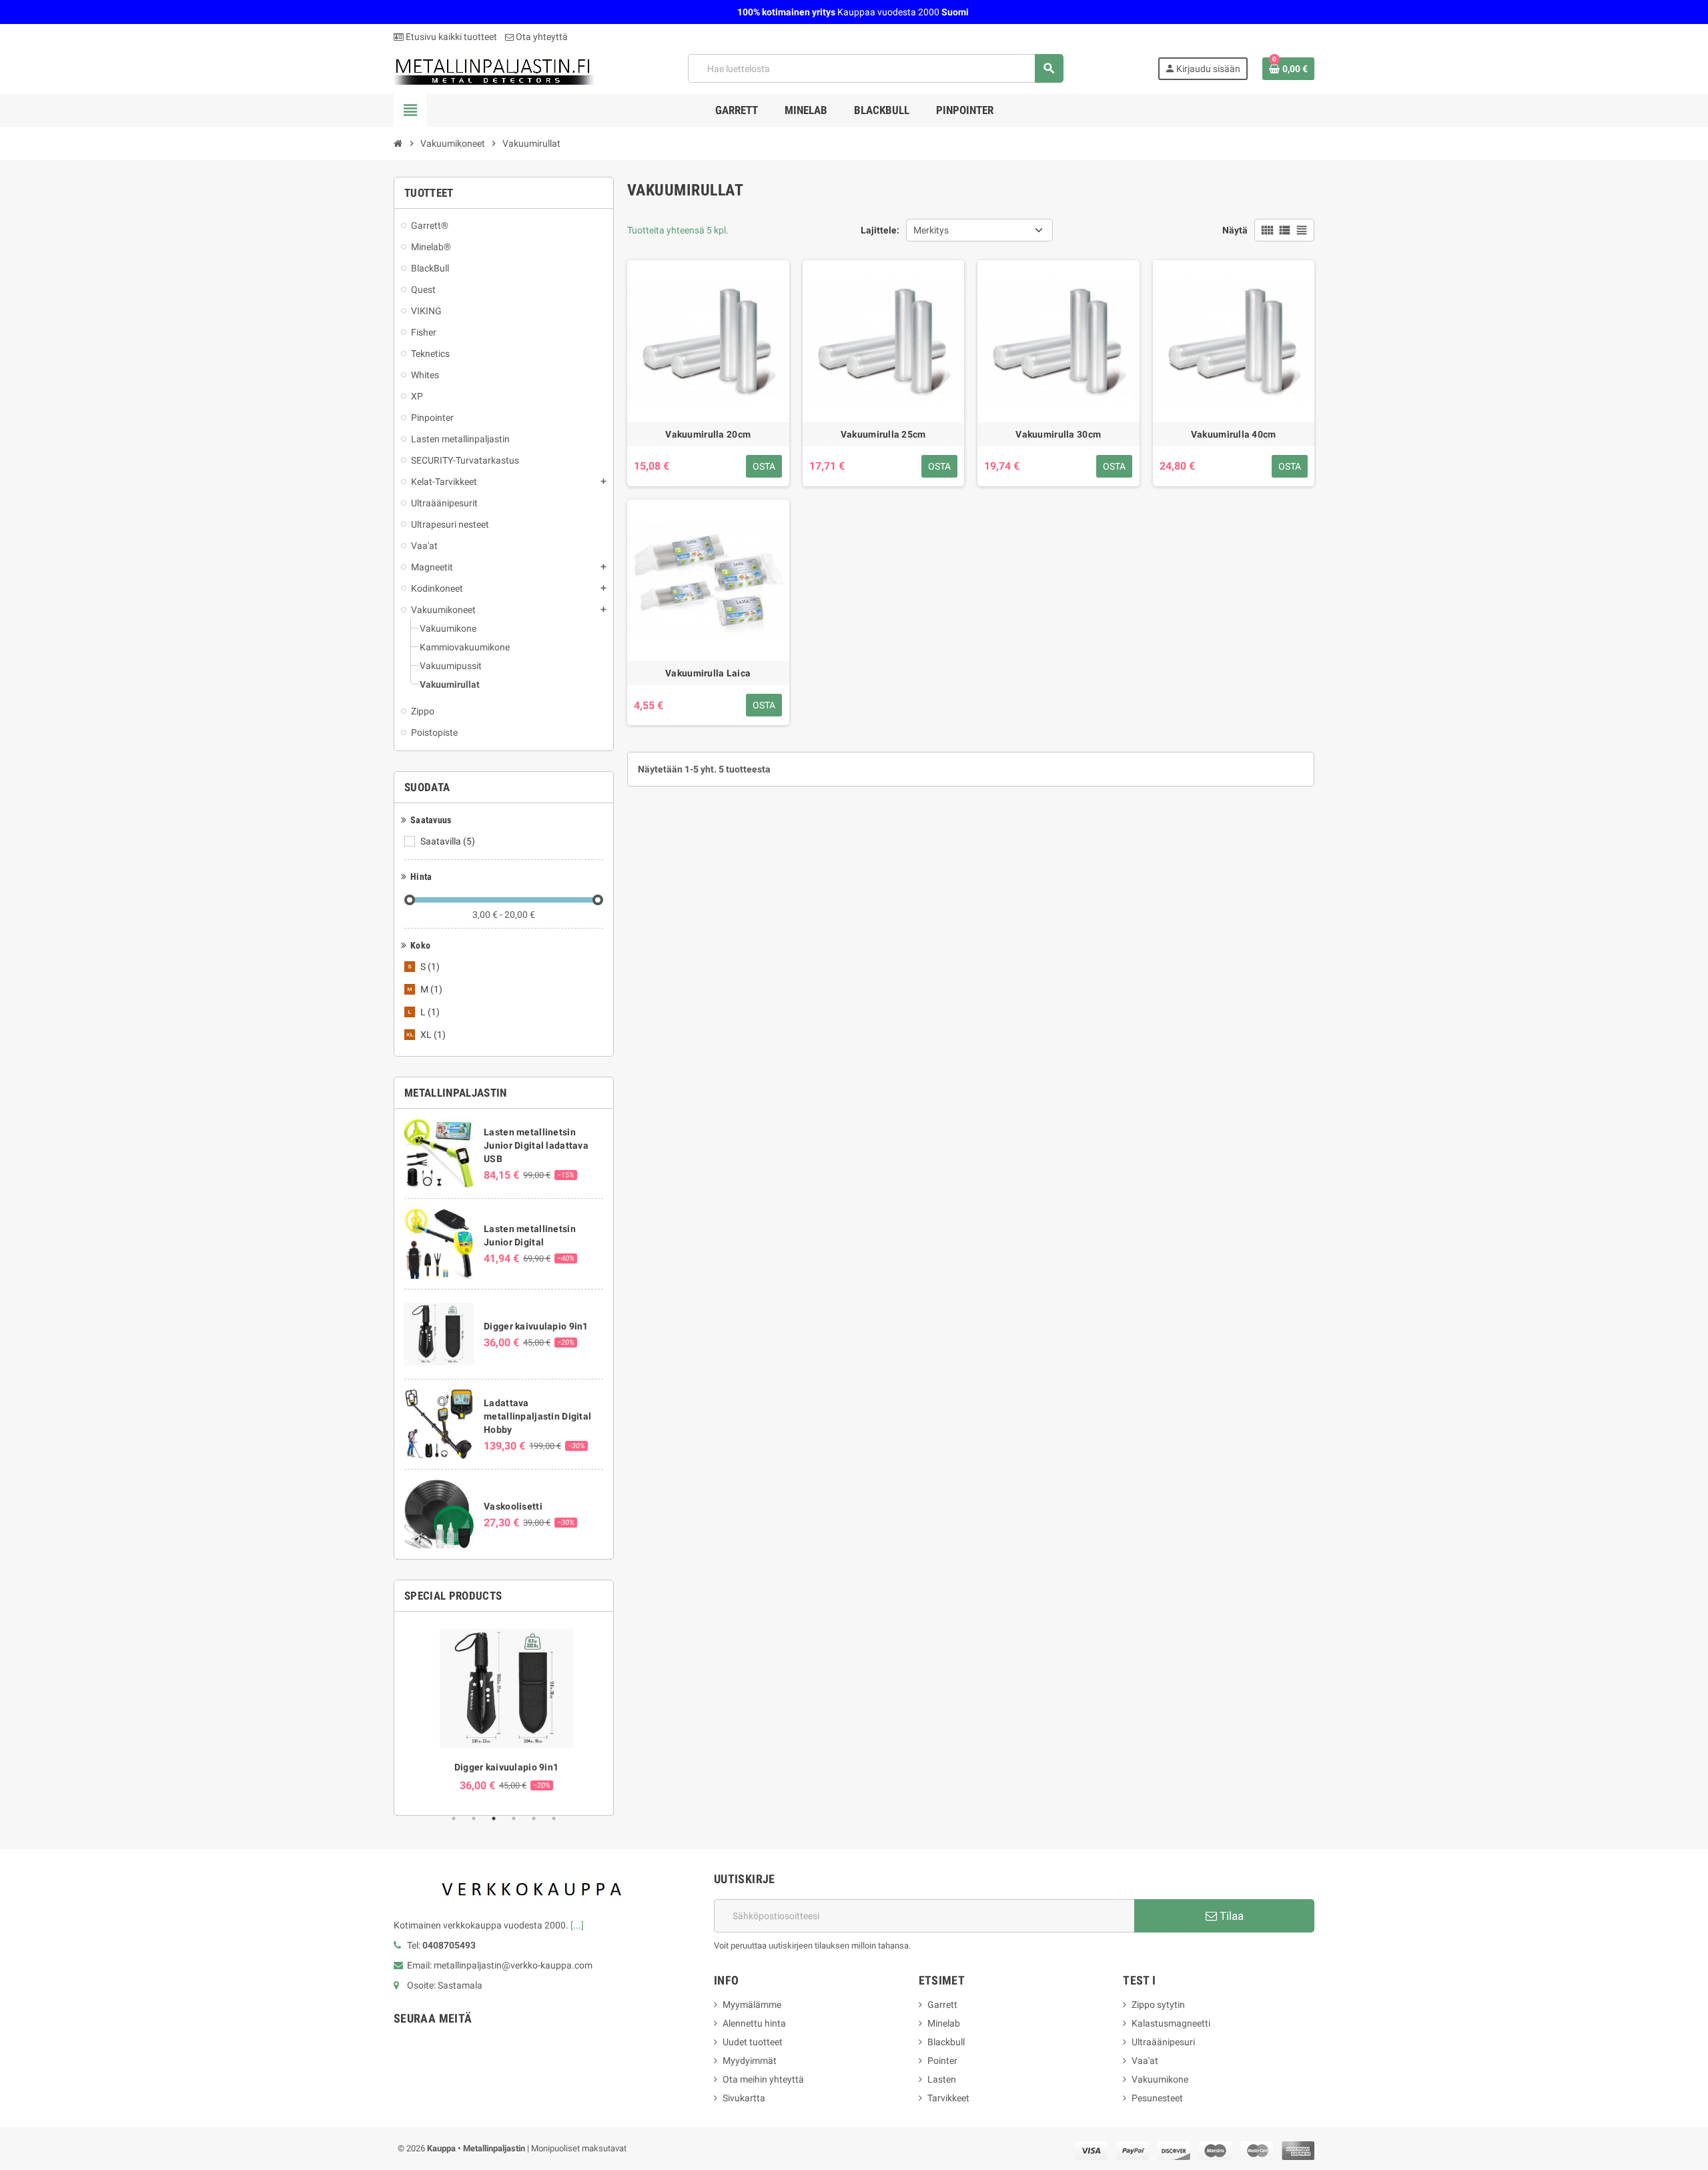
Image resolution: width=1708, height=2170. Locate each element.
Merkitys (931, 230)
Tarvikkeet (948, 2098)
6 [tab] (554, 1818)
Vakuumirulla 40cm (1234, 434)
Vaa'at (1145, 2061)
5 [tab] (534, 1818)
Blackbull (946, 2042)
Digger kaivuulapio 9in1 (536, 1326)
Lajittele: (880, 230)
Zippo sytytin (1158, 2005)
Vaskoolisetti (513, 1506)
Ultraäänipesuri (1163, 2042)
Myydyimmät (750, 2061)
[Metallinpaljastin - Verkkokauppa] (494, 67)
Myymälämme (752, 2005)
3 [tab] (494, 1818)
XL (433, 1035)
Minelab (944, 2023)
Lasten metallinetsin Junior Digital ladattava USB (536, 1145)
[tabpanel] (504, 1707)
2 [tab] (474, 1818)
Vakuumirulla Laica (708, 673)
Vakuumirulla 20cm (708, 434)
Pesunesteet (1157, 2098)
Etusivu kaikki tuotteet (450, 37)
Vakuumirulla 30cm (1058, 434)
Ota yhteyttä (541, 37)
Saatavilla (448, 841)
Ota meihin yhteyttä (763, 2079)
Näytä (1235, 230)
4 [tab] (514, 1818)
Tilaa (1230, 1916)
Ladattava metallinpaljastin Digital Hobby (537, 1416)
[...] (577, 1925)
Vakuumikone (1160, 2079)
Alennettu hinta (754, 2023)
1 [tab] (454, 1818)
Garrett (942, 2005)
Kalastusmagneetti (1171, 2023)
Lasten (942, 2079)
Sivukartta (744, 2098)
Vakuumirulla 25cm (883, 434)
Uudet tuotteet (753, 2042)
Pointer (942, 2061)
